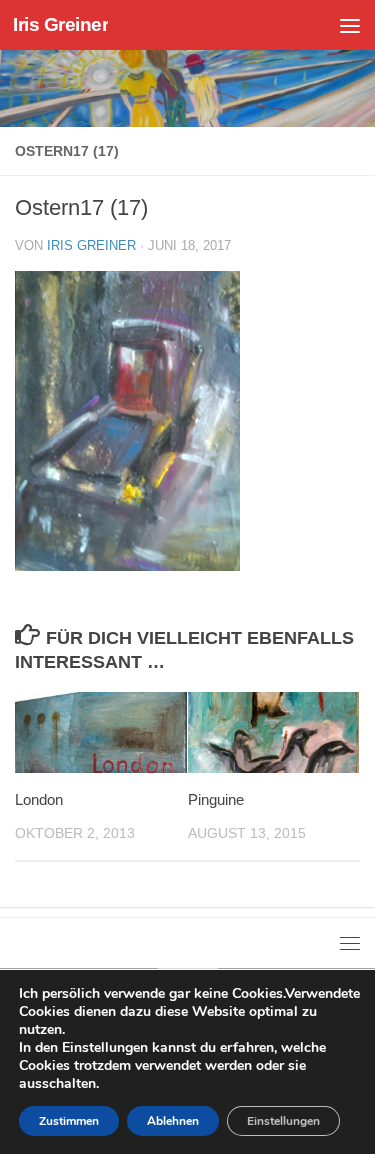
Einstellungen (283, 1121)
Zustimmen (69, 1121)
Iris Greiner (60, 24)
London (39, 799)
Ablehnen (173, 1121)
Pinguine (216, 799)
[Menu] (350, 25)
